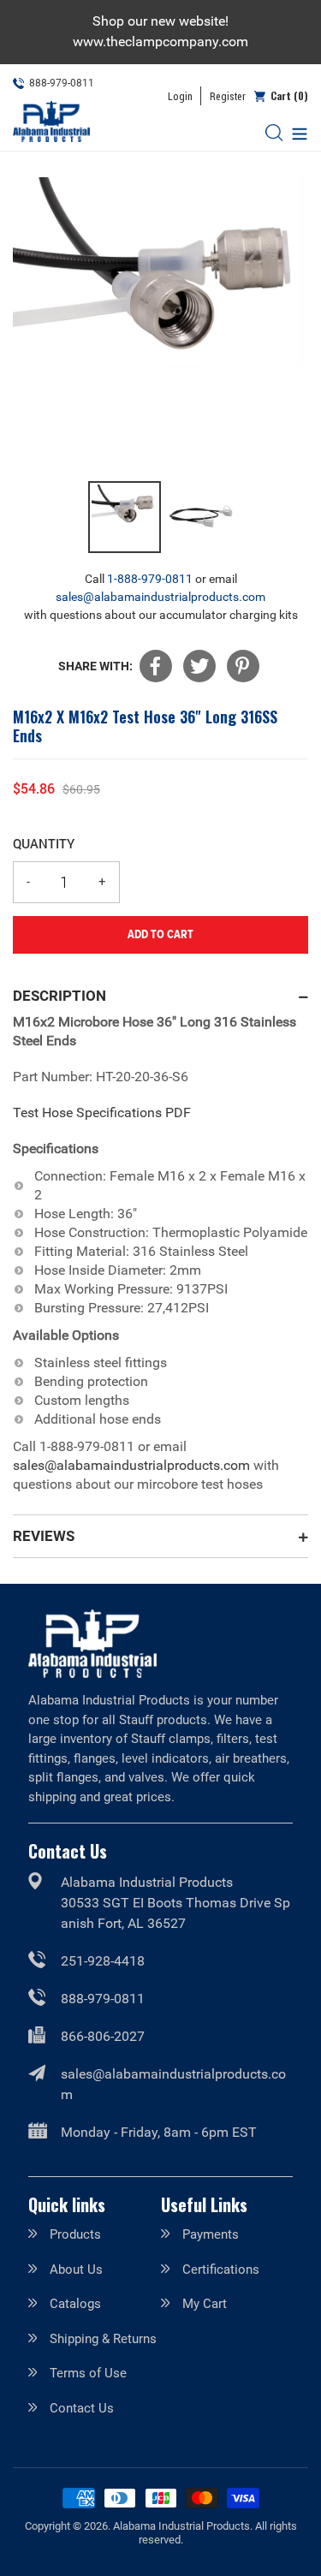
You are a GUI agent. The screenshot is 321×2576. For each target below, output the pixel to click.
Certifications (221, 2270)
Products (75, 2234)
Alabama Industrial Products (181, 2526)
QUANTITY (44, 843)
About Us (76, 2270)
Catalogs (75, 2304)
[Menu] (295, 132)
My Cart (205, 2304)
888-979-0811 (103, 1999)
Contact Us (82, 2408)
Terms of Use (88, 2373)
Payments (211, 2234)
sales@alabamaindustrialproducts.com (160, 597)
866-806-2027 (103, 2036)
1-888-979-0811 (150, 579)
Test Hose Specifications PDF (102, 1112)
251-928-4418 (103, 1961)
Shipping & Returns (103, 2339)
